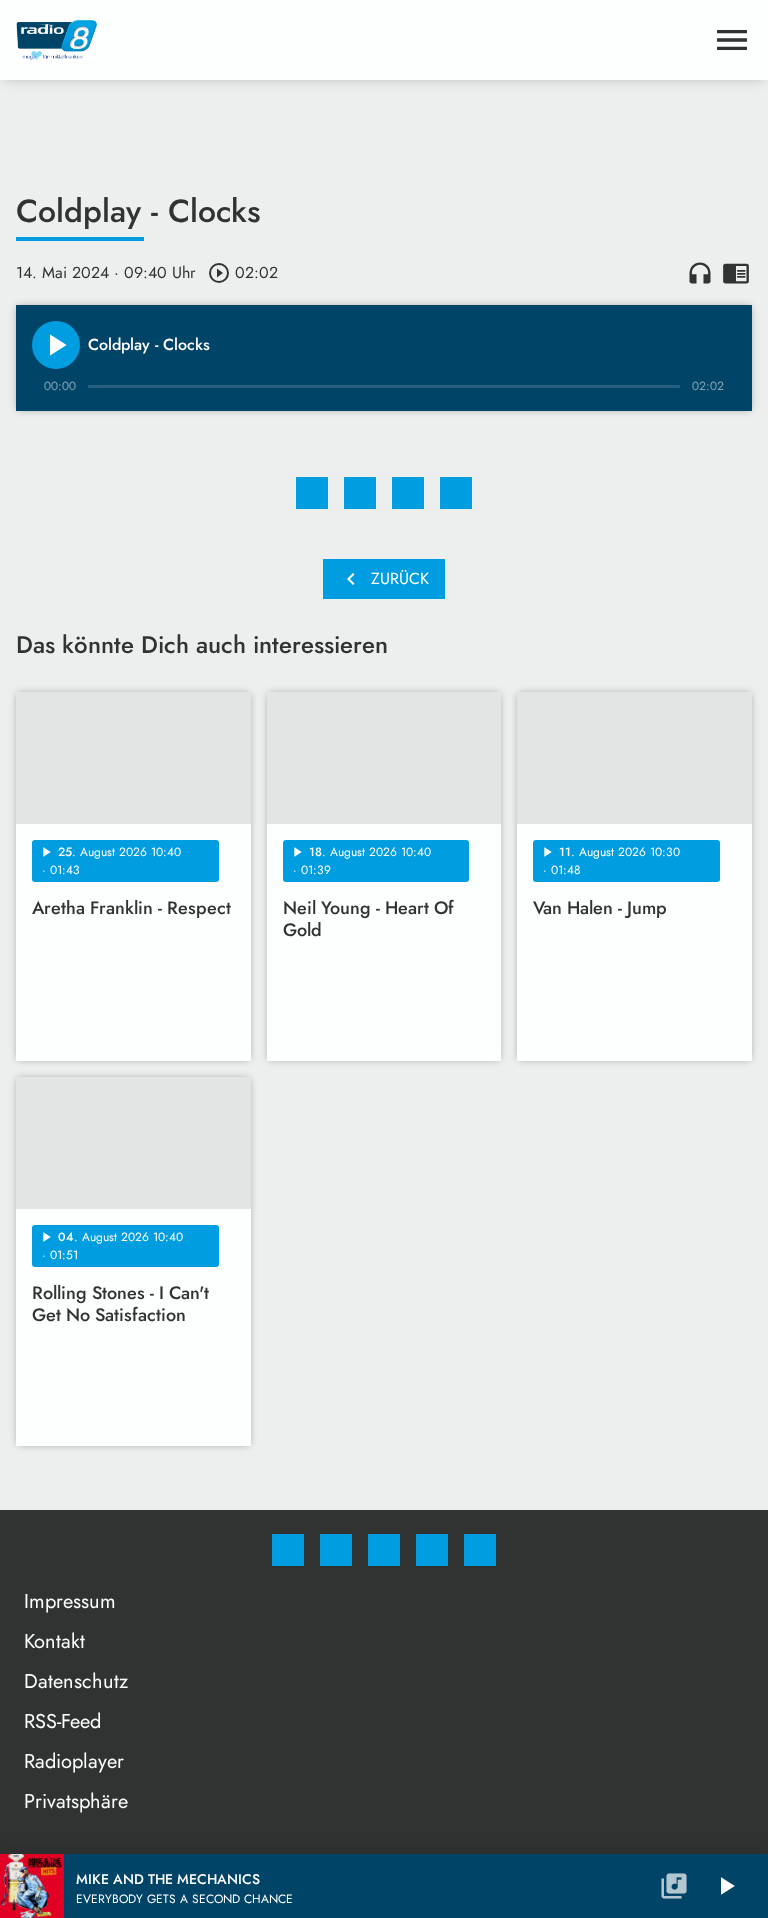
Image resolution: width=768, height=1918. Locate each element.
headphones (700, 273)
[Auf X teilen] (360, 493)
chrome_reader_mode (736, 273)
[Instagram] (336, 1550)
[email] (480, 1550)
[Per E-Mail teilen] (456, 493)
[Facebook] (288, 1550)
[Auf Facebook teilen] (312, 493)
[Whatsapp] (384, 1550)
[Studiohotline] (432, 1550)
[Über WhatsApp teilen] (408, 493)
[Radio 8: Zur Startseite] (360, 40)
